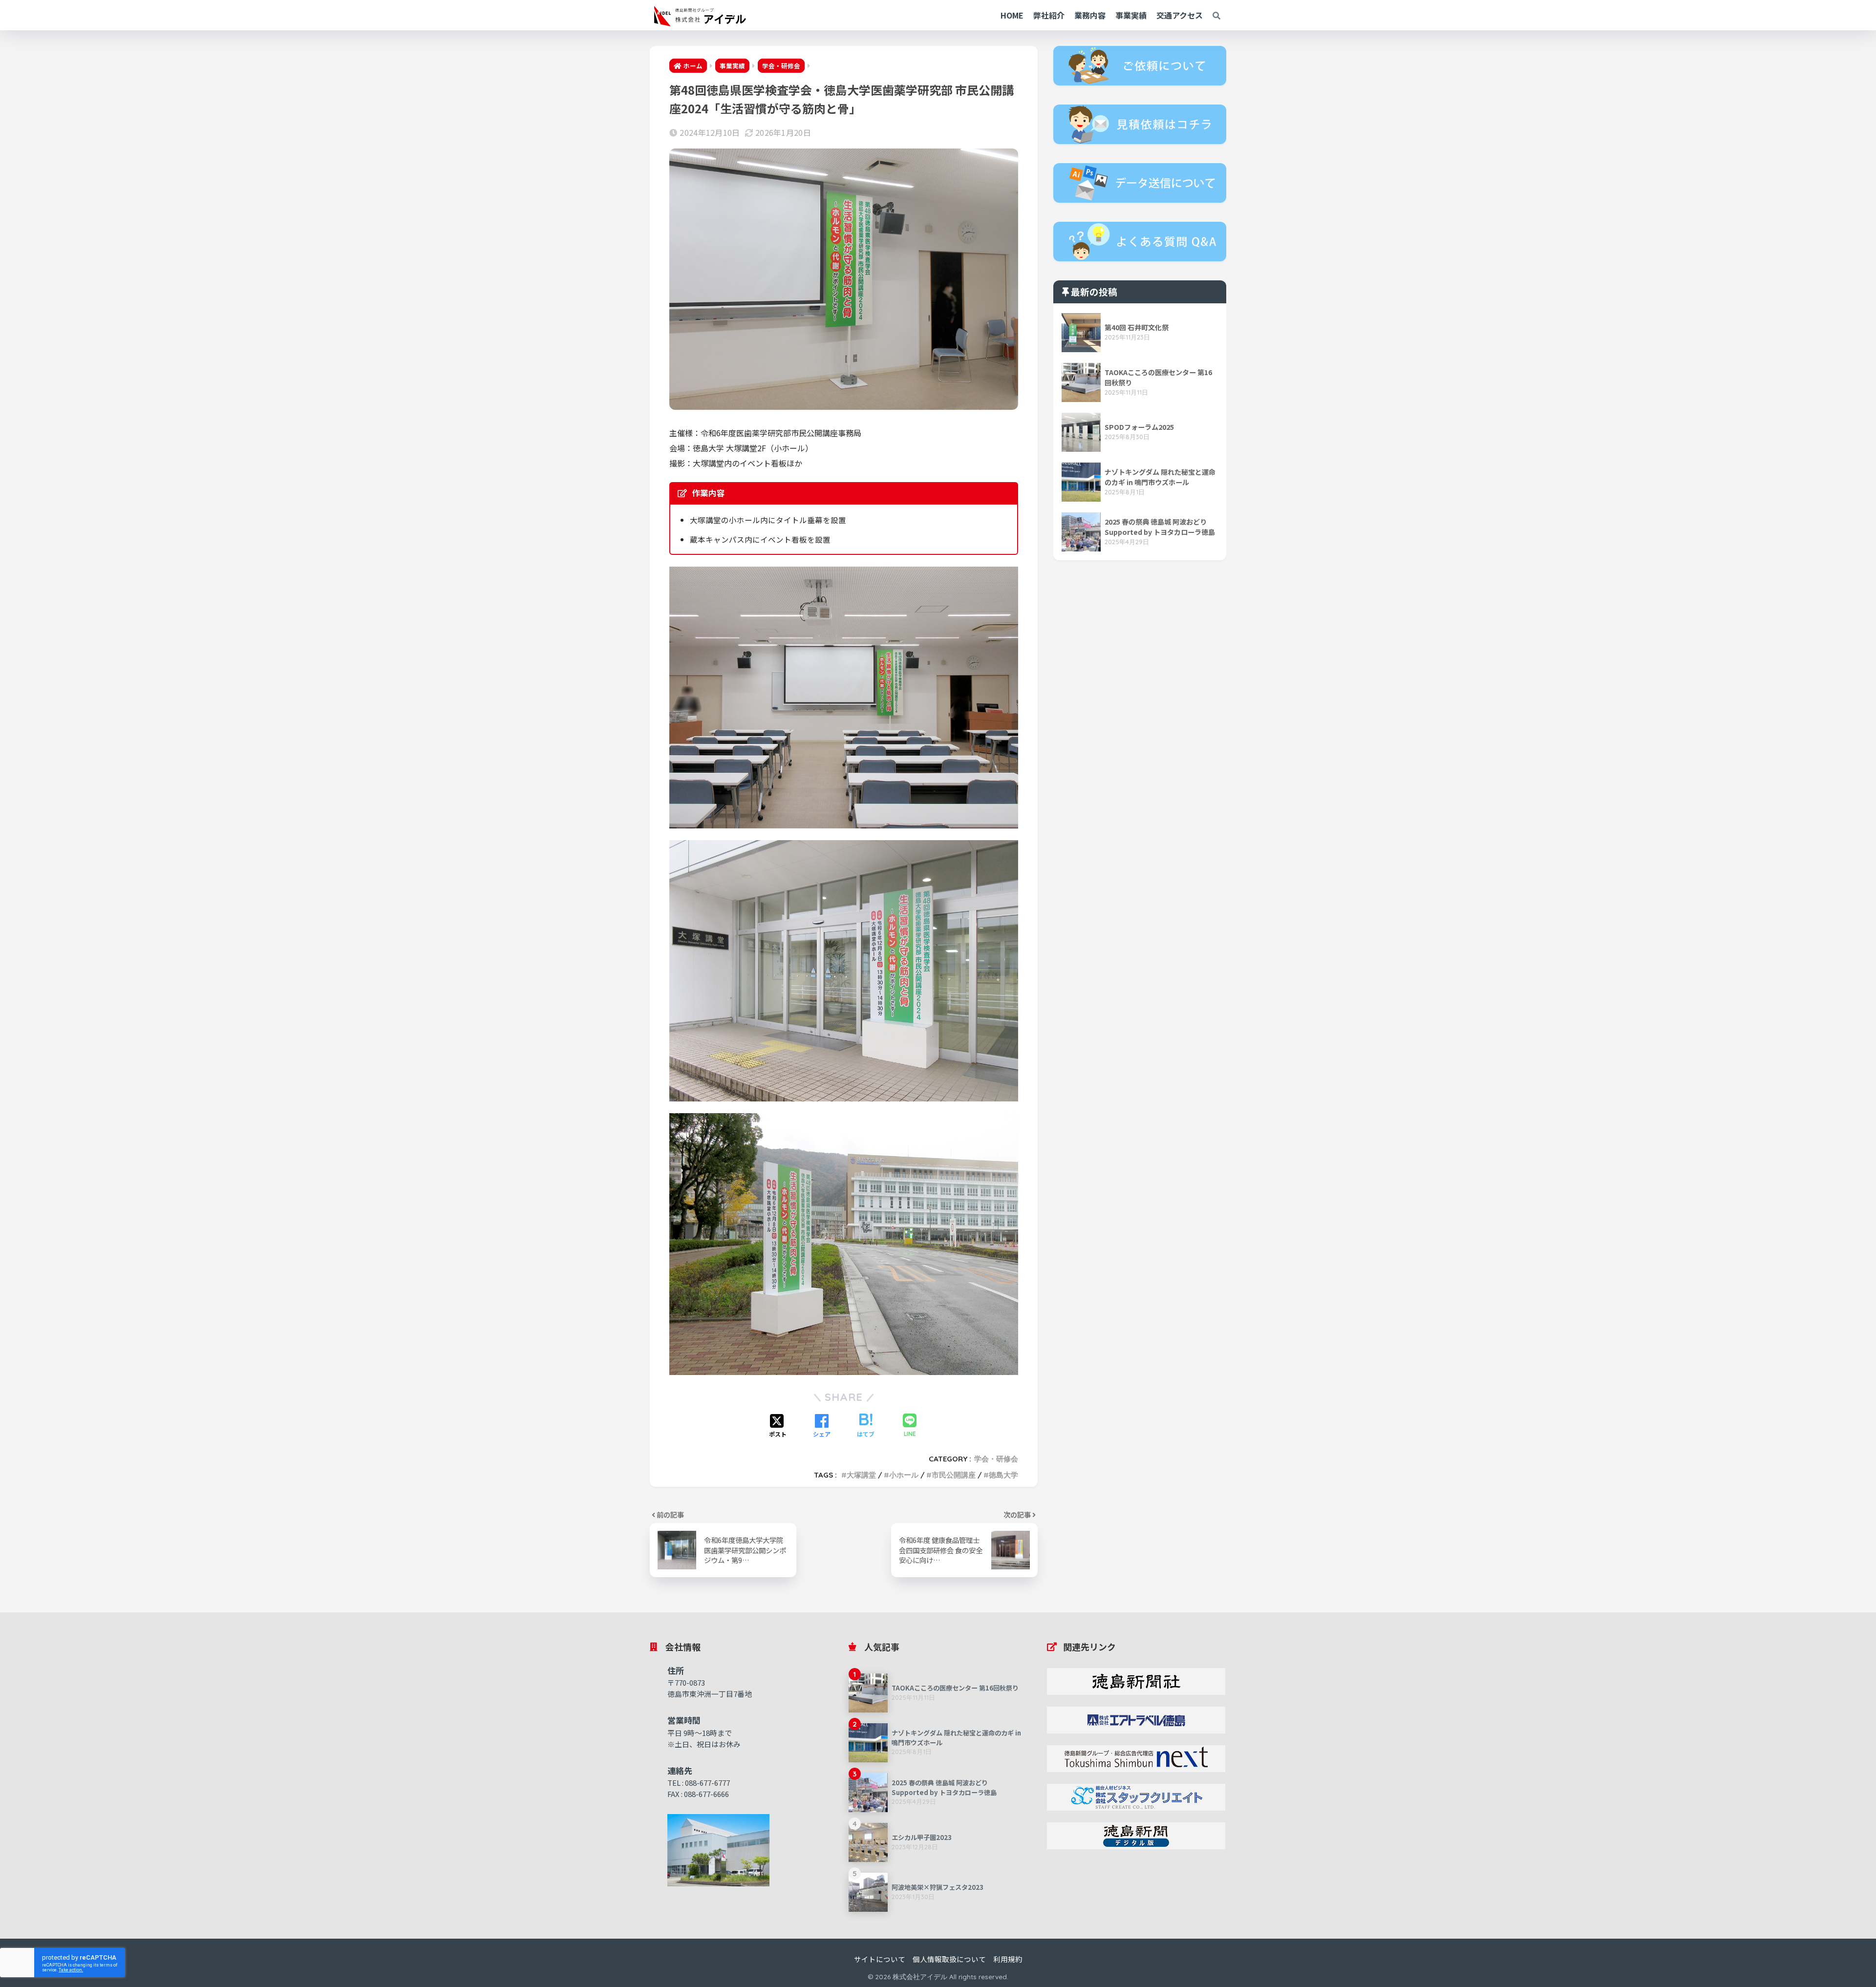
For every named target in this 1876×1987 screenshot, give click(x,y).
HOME (1012, 15)
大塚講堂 (861, 1475)
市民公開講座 (954, 1475)
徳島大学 (1003, 1475)
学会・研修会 (996, 1459)
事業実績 (1131, 15)
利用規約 (1008, 1959)
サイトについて (880, 1959)
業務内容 (1090, 15)
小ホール (904, 1475)
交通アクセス (1180, 15)
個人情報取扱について (949, 1959)
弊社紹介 (1049, 15)
